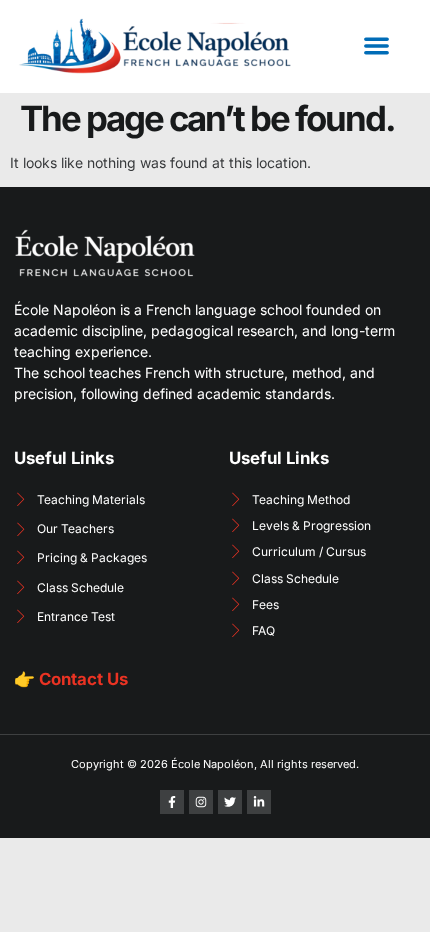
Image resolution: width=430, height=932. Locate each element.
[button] (376, 46)
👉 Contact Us (71, 679)
